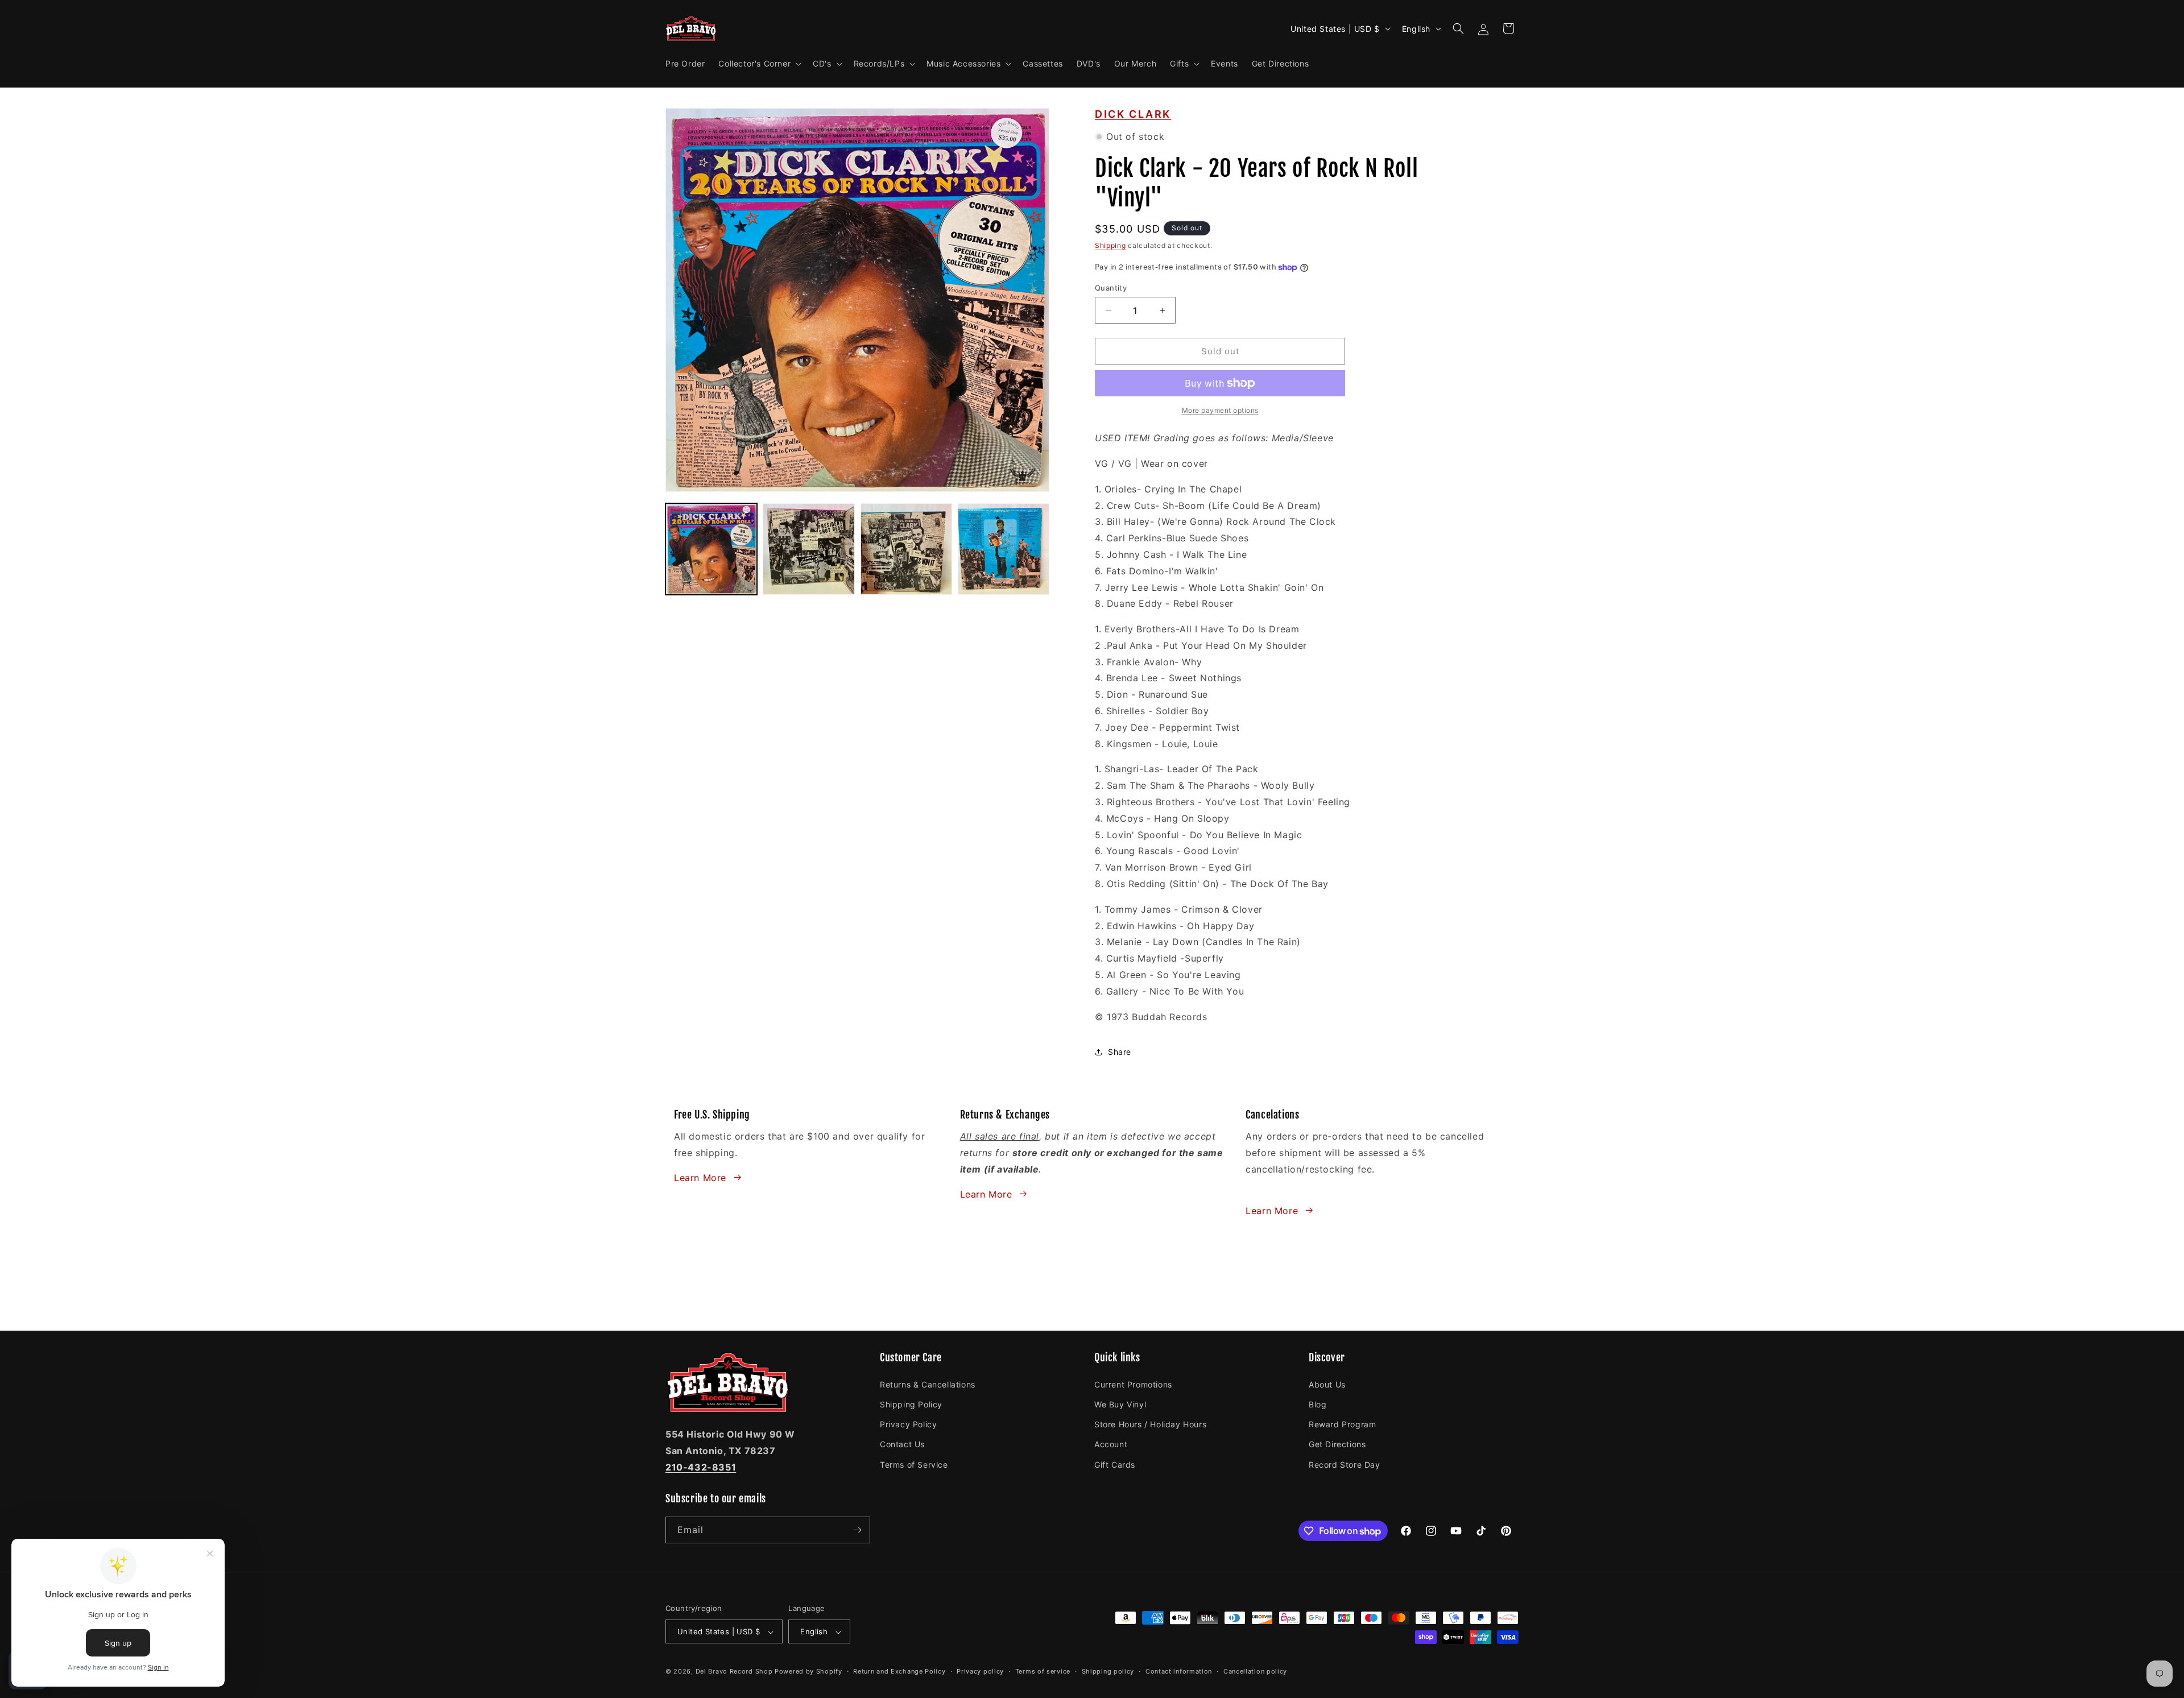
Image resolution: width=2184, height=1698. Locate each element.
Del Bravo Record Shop (734, 1672)
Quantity (1111, 288)
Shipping (1110, 245)
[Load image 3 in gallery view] (906, 549)
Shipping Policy (911, 1404)
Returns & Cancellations (928, 1384)
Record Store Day (1345, 1464)
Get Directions (1337, 1444)
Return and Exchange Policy (899, 1671)
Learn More (700, 1177)
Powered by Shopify (808, 1672)
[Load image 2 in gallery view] (808, 549)
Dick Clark (1133, 114)
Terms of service (1043, 1671)
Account (1111, 1444)
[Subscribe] (857, 1530)
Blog (1318, 1404)
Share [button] (1120, 1052)
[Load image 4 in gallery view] (1004, 549)
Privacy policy (980, 1671)
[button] (759, 64)
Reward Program (1342, 1424)
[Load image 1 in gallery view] (711, 549)
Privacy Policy (908, 1424)
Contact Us (902, 1444)
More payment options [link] (1220, 410)
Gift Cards (1115, 1464)
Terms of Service (914, 1464)
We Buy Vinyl (1120, 1404)
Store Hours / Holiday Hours (1150, 1424)
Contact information (1179, 1671)
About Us (1327, 1384)
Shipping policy (1108, 1671)
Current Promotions (1133, 1384)
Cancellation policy (1255, 1671)
